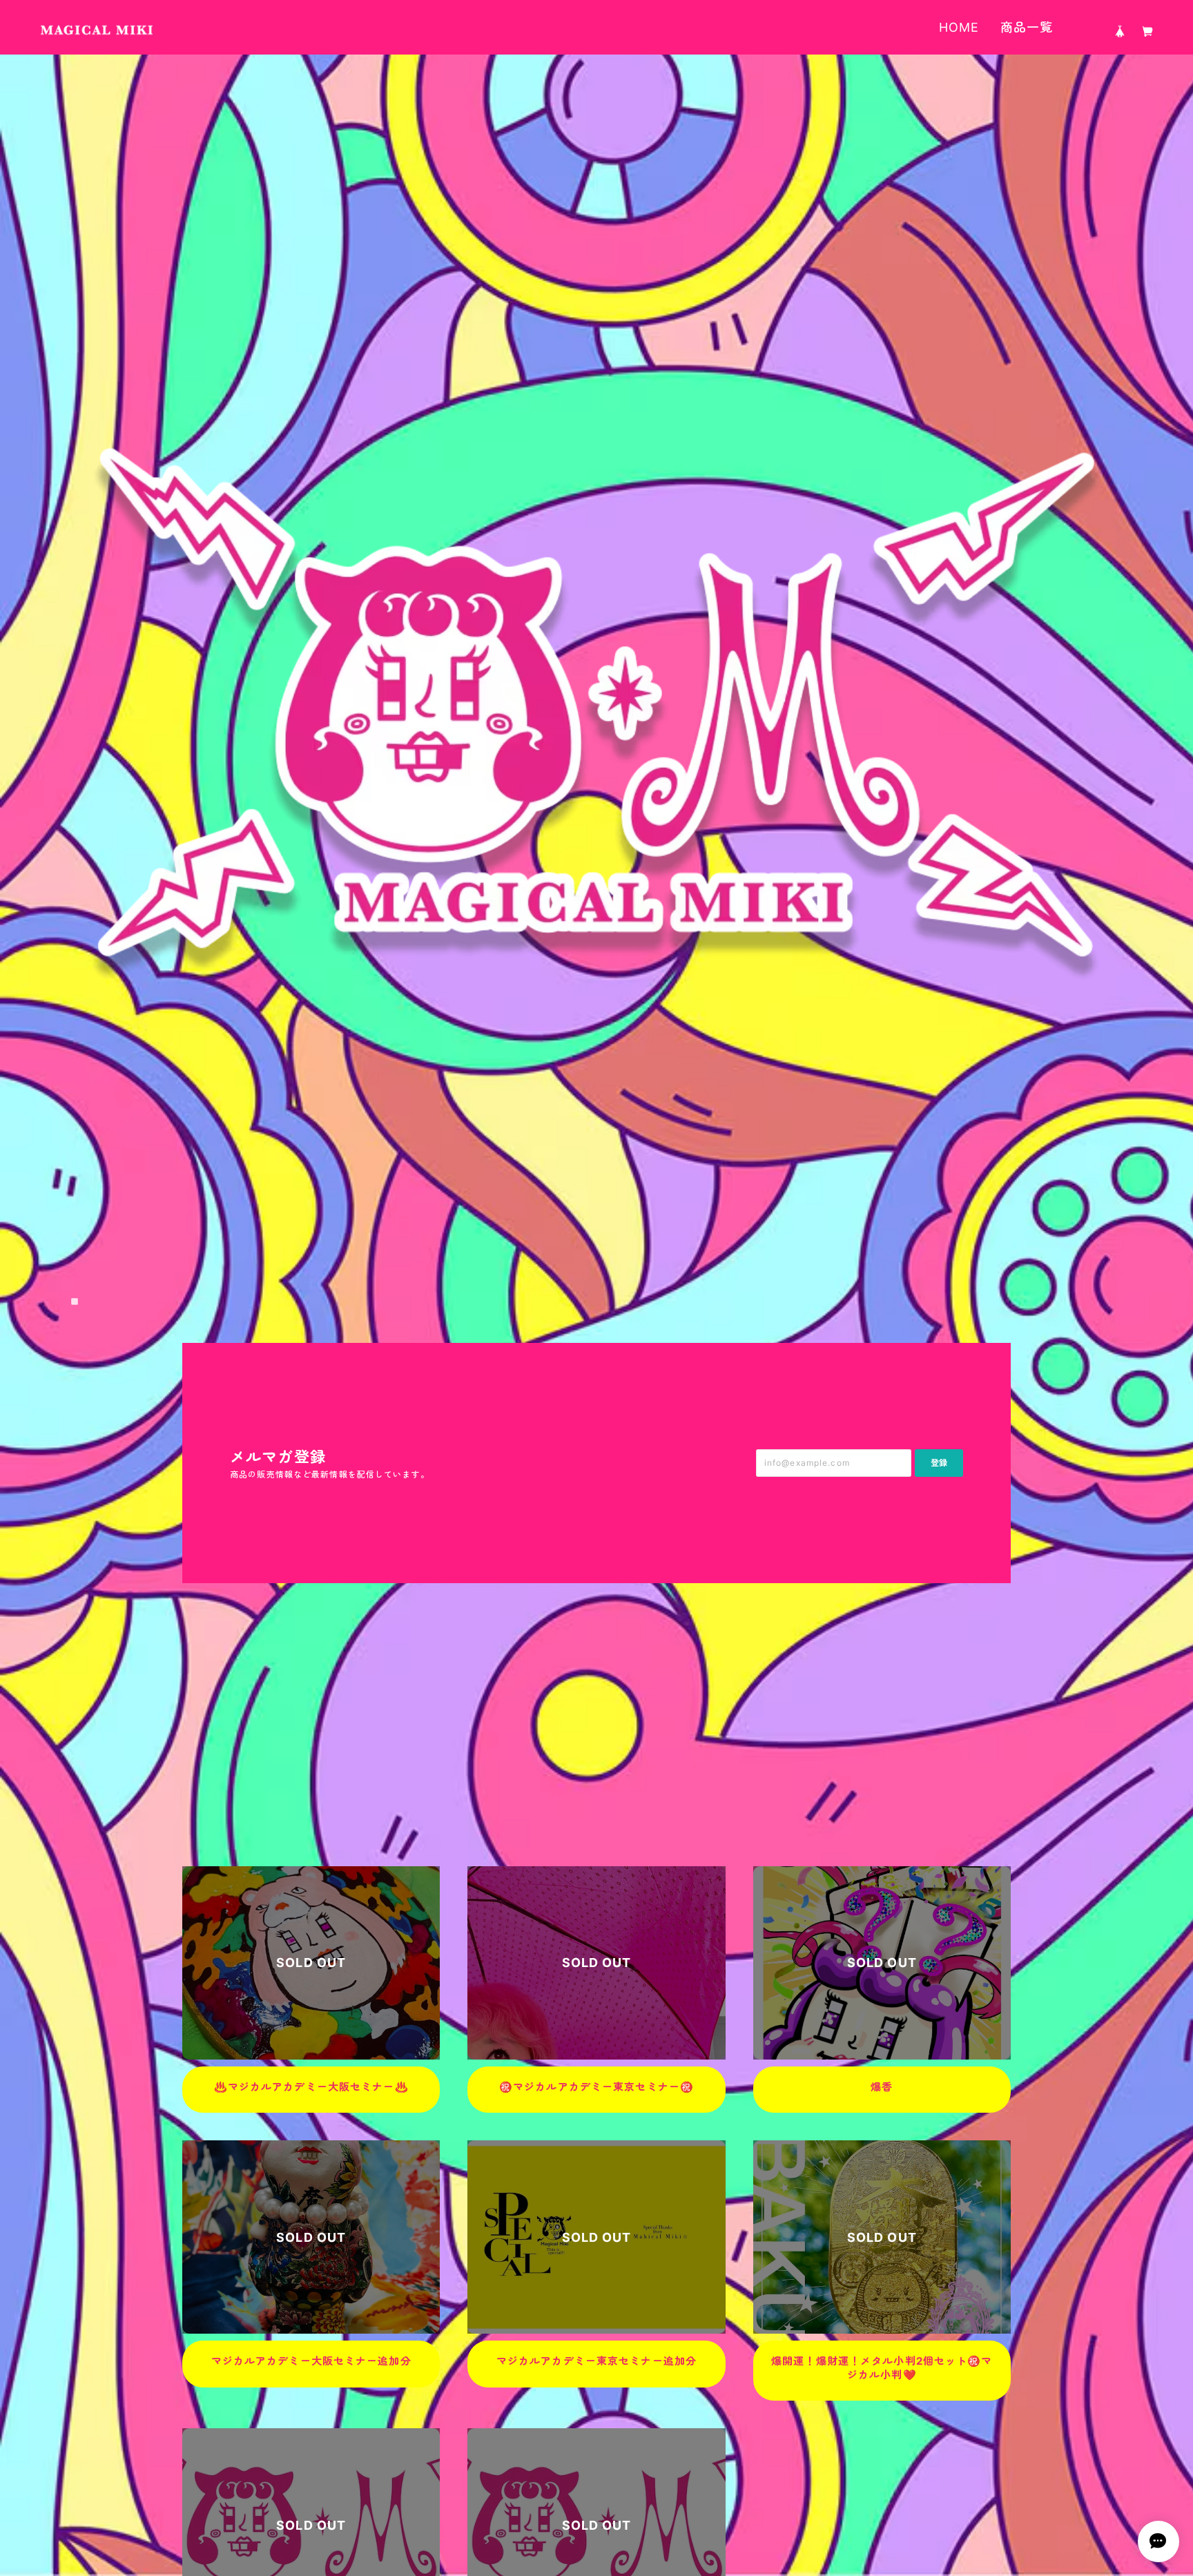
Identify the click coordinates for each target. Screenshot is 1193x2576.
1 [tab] (75, 1301)
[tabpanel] (596, 699)
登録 (939, 1463)
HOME (959, 27)
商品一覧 (1027, 27)
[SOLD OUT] (311, 2052)
